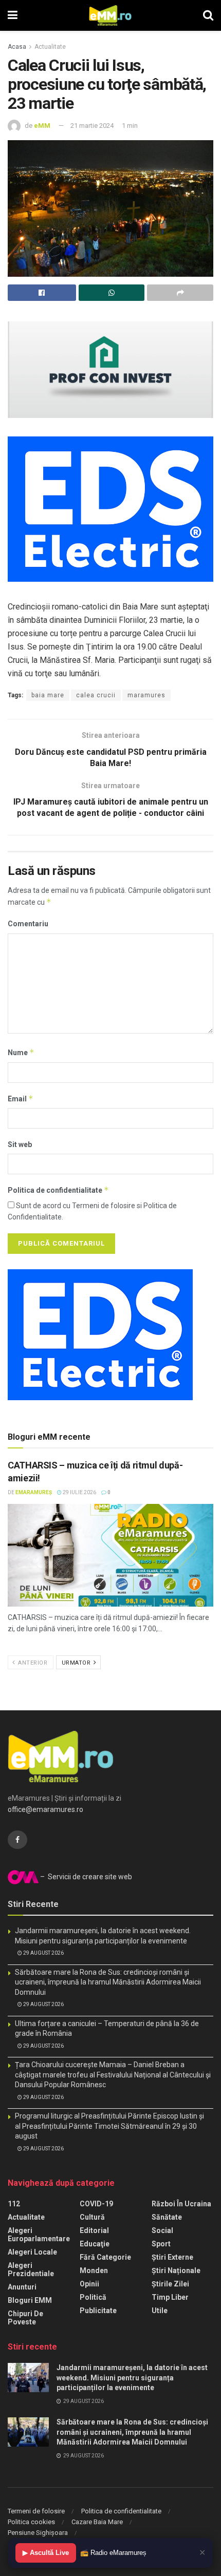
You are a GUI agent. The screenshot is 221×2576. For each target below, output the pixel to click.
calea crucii (96, 695)
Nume (21, 1052)
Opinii (89, 2284)
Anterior (32, 1663)
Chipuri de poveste (25, 2318)
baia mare (48, 695)
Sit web (20, 1144)
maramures (146, 695)
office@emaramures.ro (45, 1809)
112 (14, 2204)
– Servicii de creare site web (85, 1877)
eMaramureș (34, 1492)
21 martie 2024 (92, 126)
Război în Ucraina (181, 2204)
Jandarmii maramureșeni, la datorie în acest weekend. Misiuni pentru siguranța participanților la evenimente (132, 2378)
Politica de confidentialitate (58, 1190)
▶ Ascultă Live (46, 2553)
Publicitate (98, 2311)
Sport (161, 2244)
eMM (42, 126)
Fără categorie (105, 2257)
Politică (93, 2297)
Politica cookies (31, 2522)
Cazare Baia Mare (97, 2522)
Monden (94, 2270)
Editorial (94, 2230)
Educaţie (95, 2244)
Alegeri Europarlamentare (39, 2235)
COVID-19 (96, 2204)
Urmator (77, 1663)
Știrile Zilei (170, 2284)
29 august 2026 (43, 1953)
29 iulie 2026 (79, 1492)
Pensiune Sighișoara (38, 2533)
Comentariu (28, 924)
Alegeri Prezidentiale (31, 2269)
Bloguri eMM (30, 2300)
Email (21, 1099)
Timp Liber (170, 2297)
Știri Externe (172, 2257)
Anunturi (22, 2287)
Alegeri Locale (32, 2252)
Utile (160, 2311)
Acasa (17, 47)
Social (162, 2230)
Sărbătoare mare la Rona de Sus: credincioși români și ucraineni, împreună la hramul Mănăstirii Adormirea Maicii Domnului (108, 1982)
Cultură (92, 2217)
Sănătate (167, 2217)
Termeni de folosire (36, 2511)
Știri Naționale (176, 2270)
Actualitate (50, 47)
